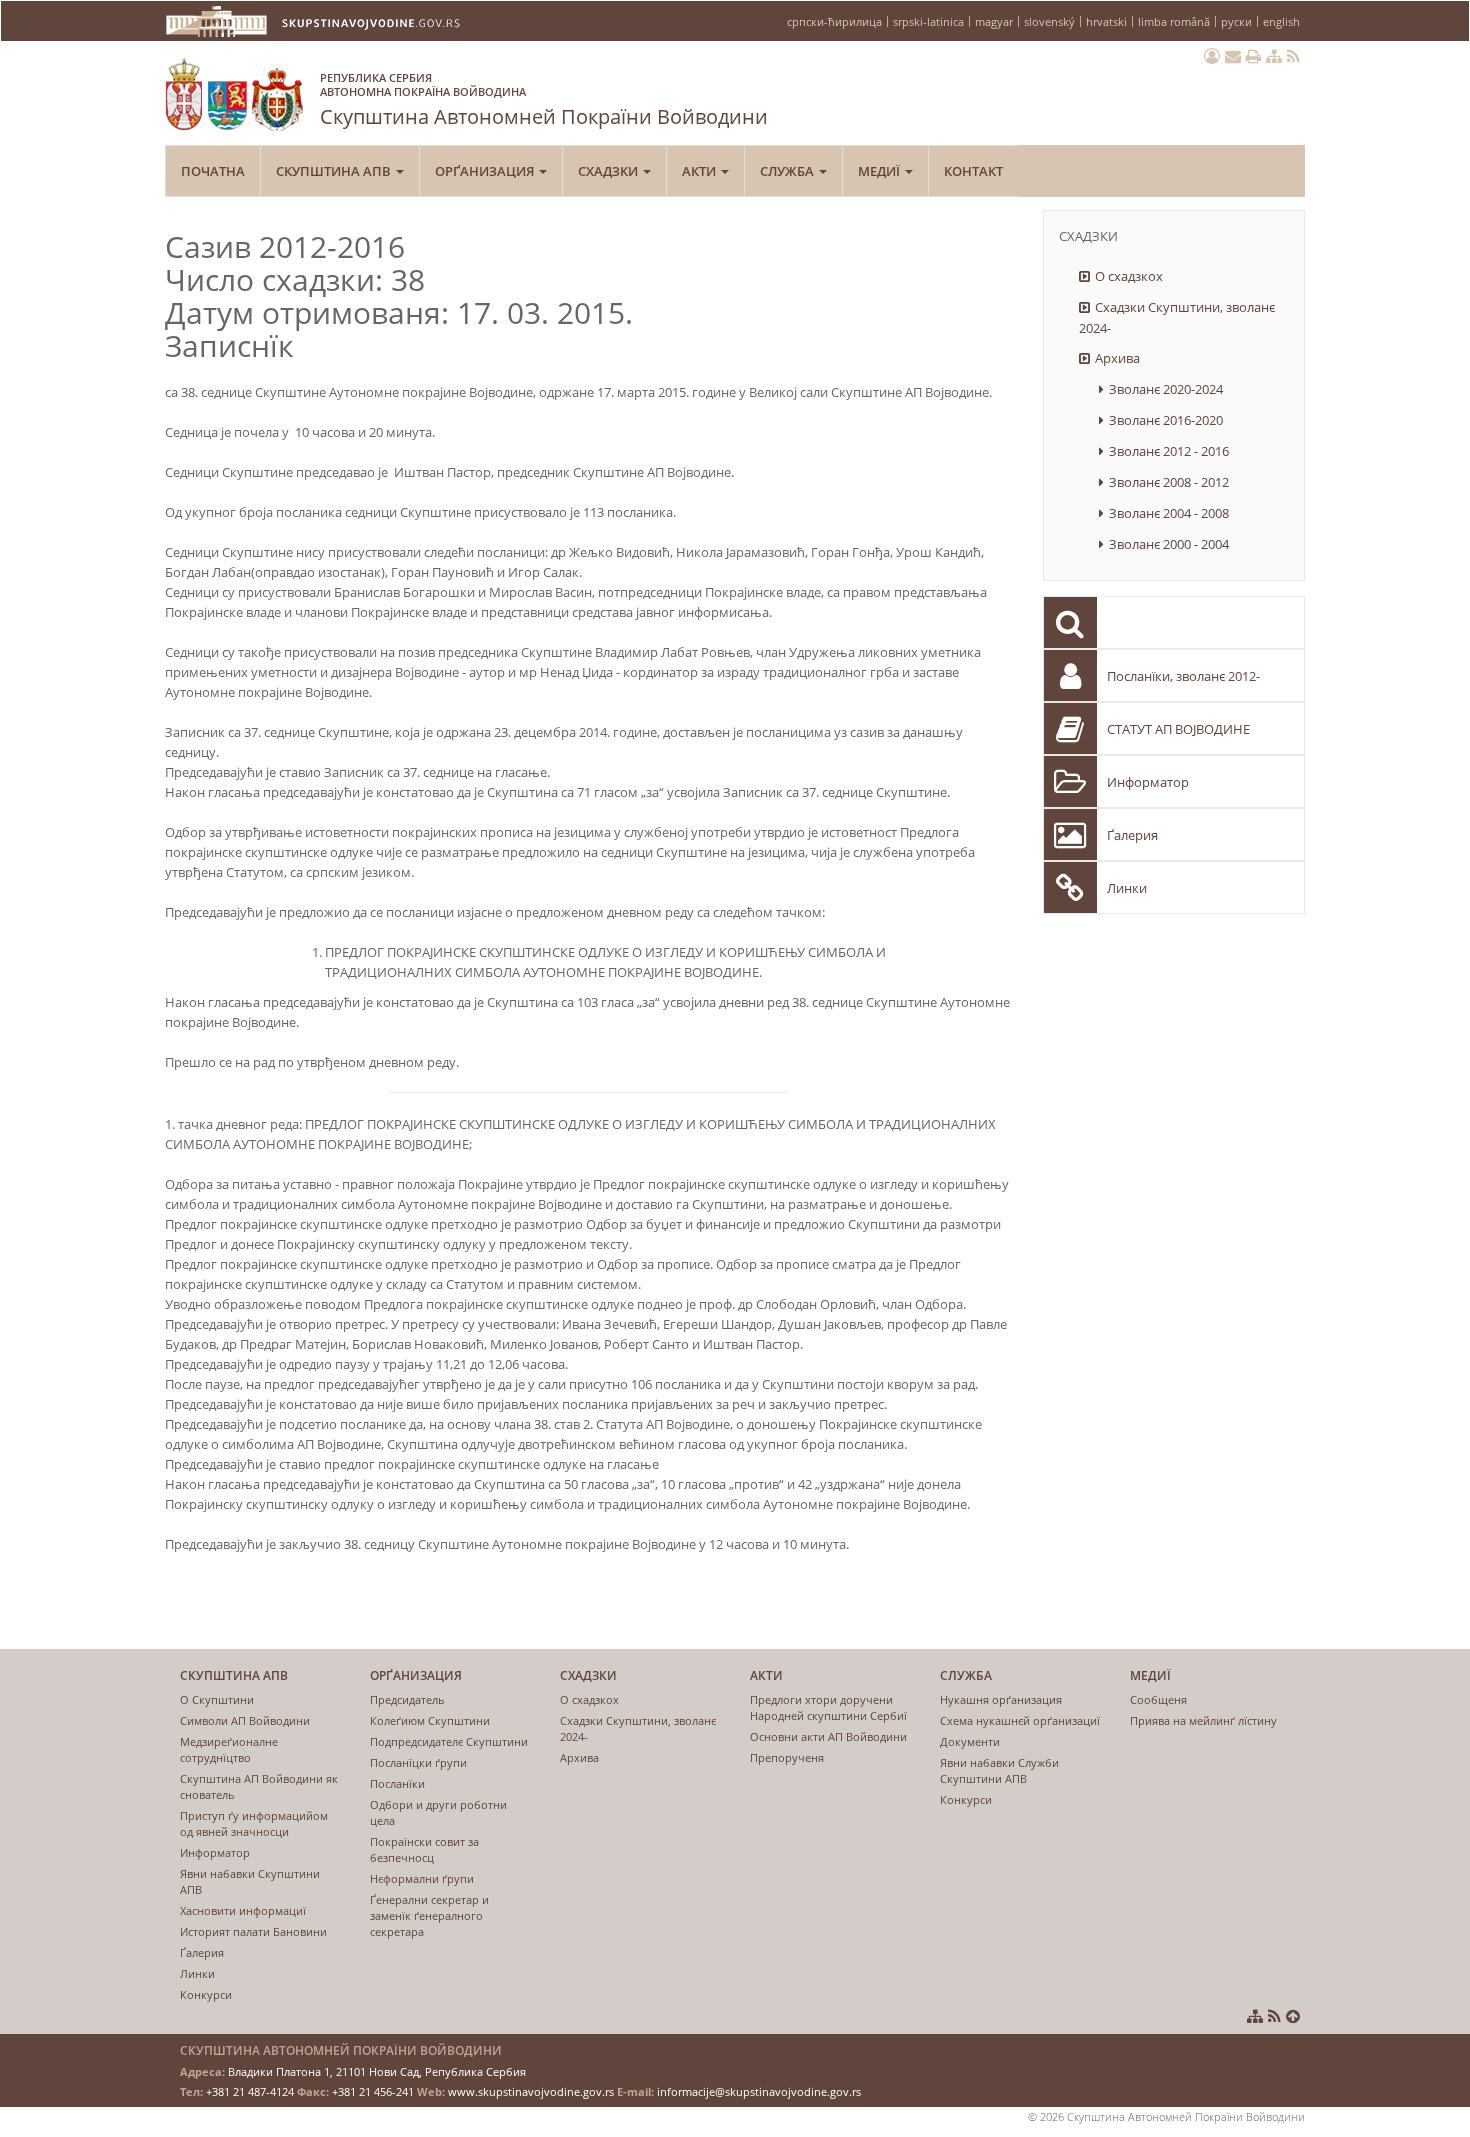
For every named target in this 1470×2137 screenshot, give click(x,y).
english (1281, 21)
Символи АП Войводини (245, 1720)
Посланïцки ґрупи (418, 1762)
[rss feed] (1293, 56)
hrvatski (1106, 21)
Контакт (973, 171)
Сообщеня (1158, 1699)
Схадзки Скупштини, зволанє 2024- (1177, 317)
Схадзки (609, 171)
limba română (1174, 21)
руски (1236, 21)
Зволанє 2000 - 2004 (1169, 544)
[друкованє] (1253, 56)
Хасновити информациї (243, 1910)
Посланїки (397, 1783)
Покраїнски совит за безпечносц (424, 1849)
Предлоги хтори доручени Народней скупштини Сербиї (828, 1707)
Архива (1117, 358)
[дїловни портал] (1212, 56)
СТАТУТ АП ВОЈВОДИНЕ (1178, 729)
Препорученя (787, 1757)
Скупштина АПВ (335, 171)
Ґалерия (1132, 835)
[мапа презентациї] (1274, 56)
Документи (970, 1741)
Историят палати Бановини (253, 1931)
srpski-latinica (928, 21)
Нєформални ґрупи (422, 1878)
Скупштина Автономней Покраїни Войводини (544, 100)
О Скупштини (217, 1699)
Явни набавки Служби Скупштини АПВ (999, 1770)
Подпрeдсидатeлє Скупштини (449, 1741)
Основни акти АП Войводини (828, 1736)
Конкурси (206, 1994)
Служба (788, 171)
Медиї (880, 171)
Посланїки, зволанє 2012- (1183, 676)
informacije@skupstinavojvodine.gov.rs (759, 2091)
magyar (994, 21)
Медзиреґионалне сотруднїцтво (229, 1749)
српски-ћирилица (834, 21)
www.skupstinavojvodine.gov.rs (531, 2091)
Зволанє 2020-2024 (1166, 389)
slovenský (1049, 21)
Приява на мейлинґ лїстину (1203, 1720)
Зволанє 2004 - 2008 (1169, 513)
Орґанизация (486, 171)
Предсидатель (407, 1699)
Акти (700, 171)
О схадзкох (1129, 276)
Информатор (1148, 782)
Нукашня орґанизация (1001, 1699)
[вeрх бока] (1293, 2016)
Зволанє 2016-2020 (1166, 420)
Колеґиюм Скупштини (430, 1720)
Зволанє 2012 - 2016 (1169, 451)
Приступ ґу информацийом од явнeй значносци (254, 1823)
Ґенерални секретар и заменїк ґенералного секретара (429, 1915)
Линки (1127, 888)
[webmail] (1233, 56)
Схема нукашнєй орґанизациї (1020, 1720)
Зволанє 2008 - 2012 (1169, 482)
